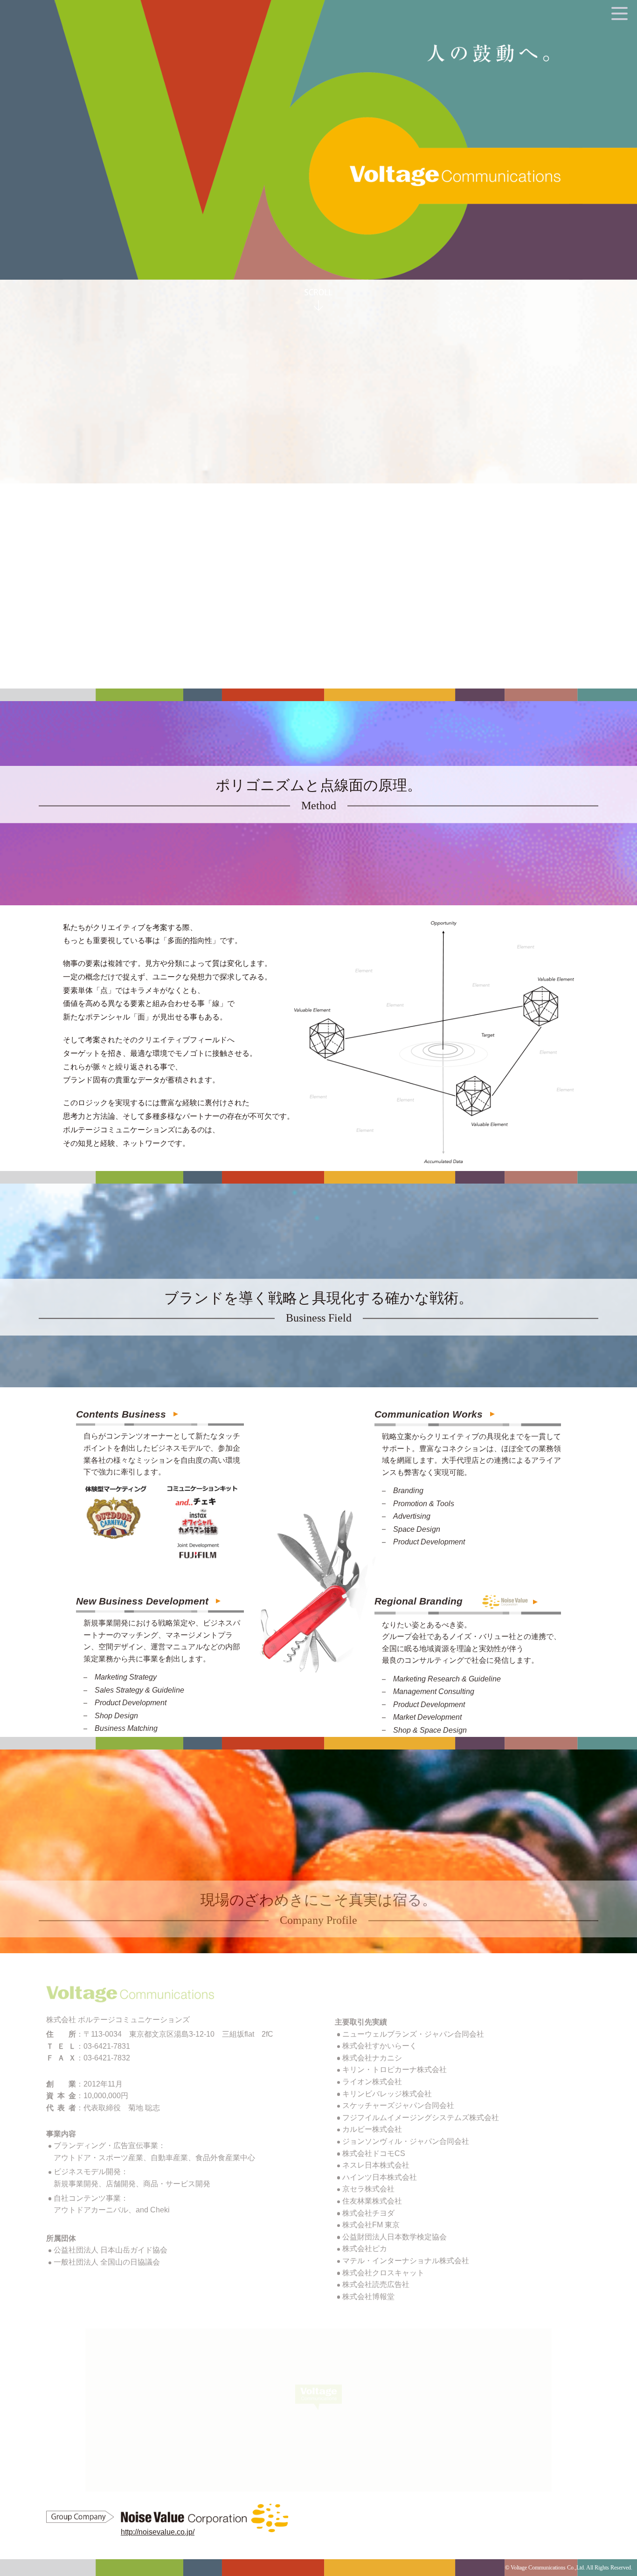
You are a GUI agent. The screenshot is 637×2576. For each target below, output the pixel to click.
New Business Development (142, 1601)
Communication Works (429, 1414)
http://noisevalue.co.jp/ (158, 2532)
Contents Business (121, 1414)
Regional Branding (419, 1601)
